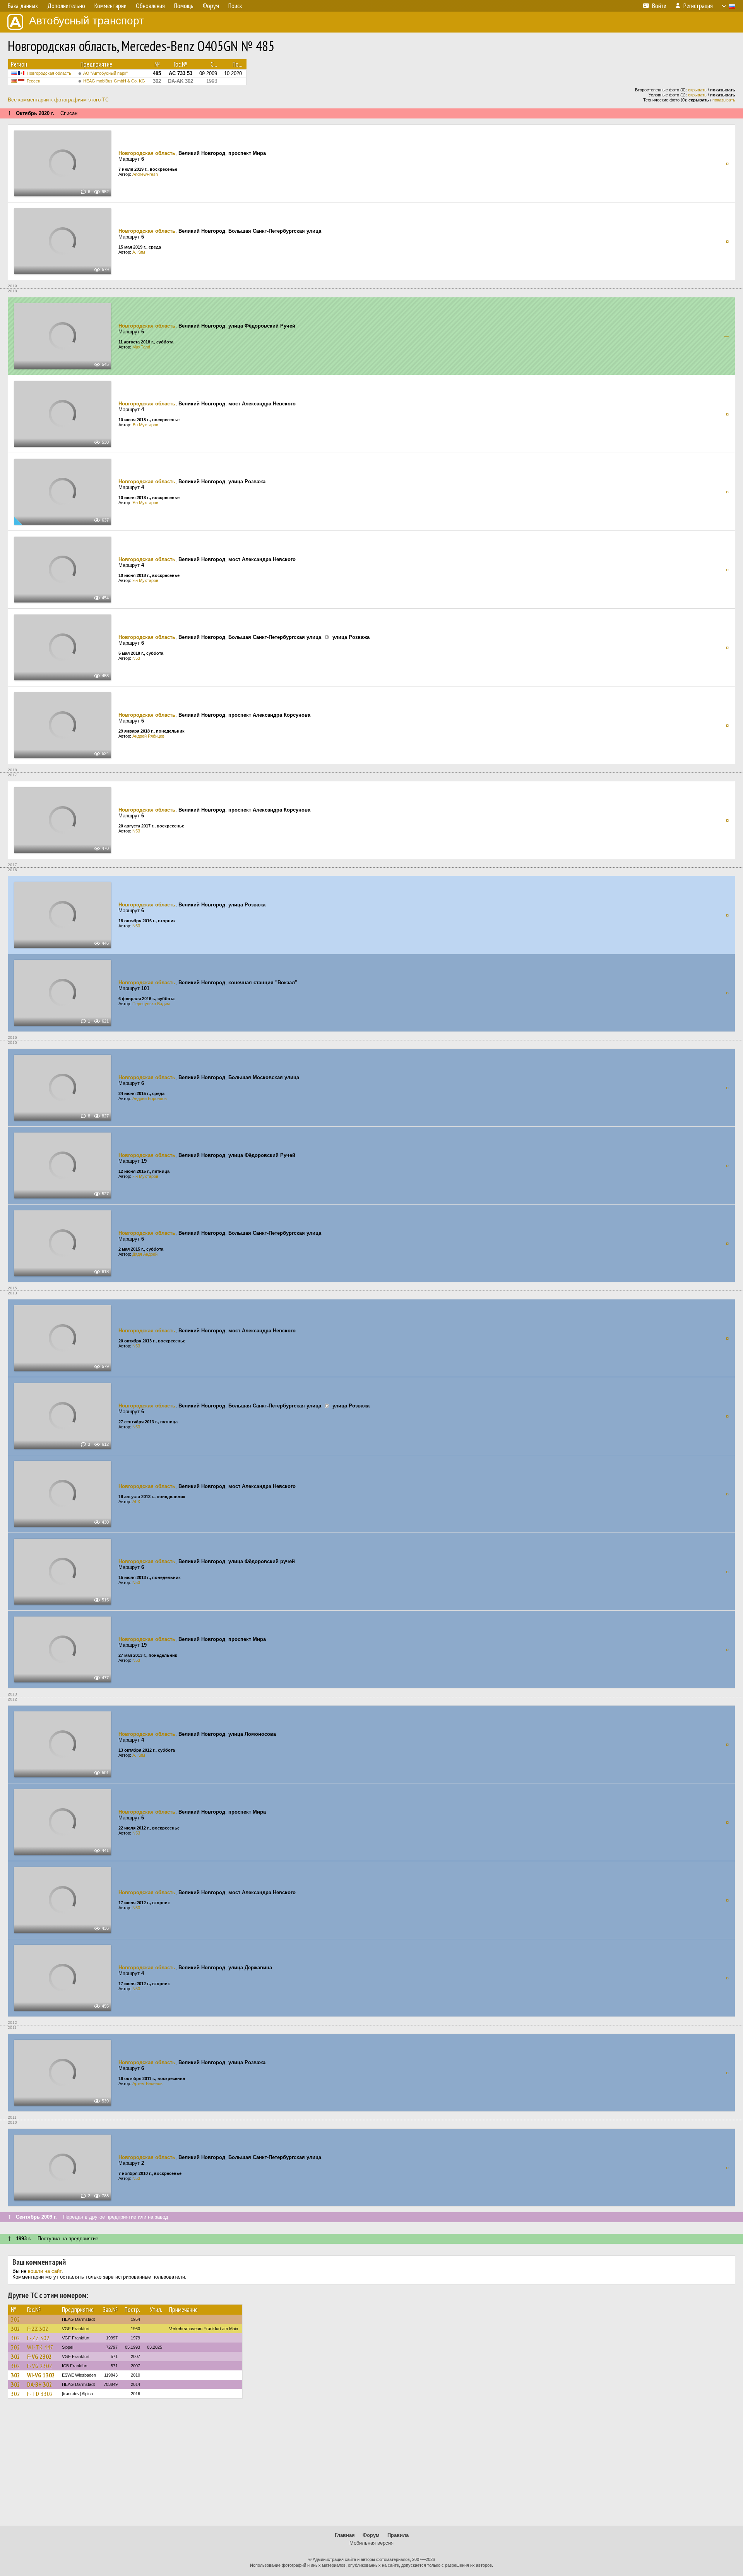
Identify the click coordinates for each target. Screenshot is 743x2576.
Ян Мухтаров (145, 425)
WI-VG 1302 (41, 2375)
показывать (724, 100)
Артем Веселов (147, 2083)
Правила (398, 2535)
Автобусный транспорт (86, 21)
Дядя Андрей (145, 1254)
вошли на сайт (45, 2271)
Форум (371, 2535)
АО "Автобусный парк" (105, 73)
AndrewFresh (145, 174)
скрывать (697, 90)
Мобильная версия (371, 2543)
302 (15, 2319)
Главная (345, 2535)
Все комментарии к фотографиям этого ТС (58, 100)
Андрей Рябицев (148, 736)
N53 (136, 658)
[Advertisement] (371, 2466)
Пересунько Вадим (151, 1004)
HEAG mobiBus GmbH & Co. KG (114, 81)
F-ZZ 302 (38, 2329)
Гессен (33, 81)
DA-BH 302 (40, 2384)
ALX (136, 1502)
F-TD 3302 (40, 2394)
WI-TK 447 (40, 2347)
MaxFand (141, 347)
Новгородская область (49, 73)
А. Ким (139, 252)
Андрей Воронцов (150, 1098)
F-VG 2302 (39, 2356)
